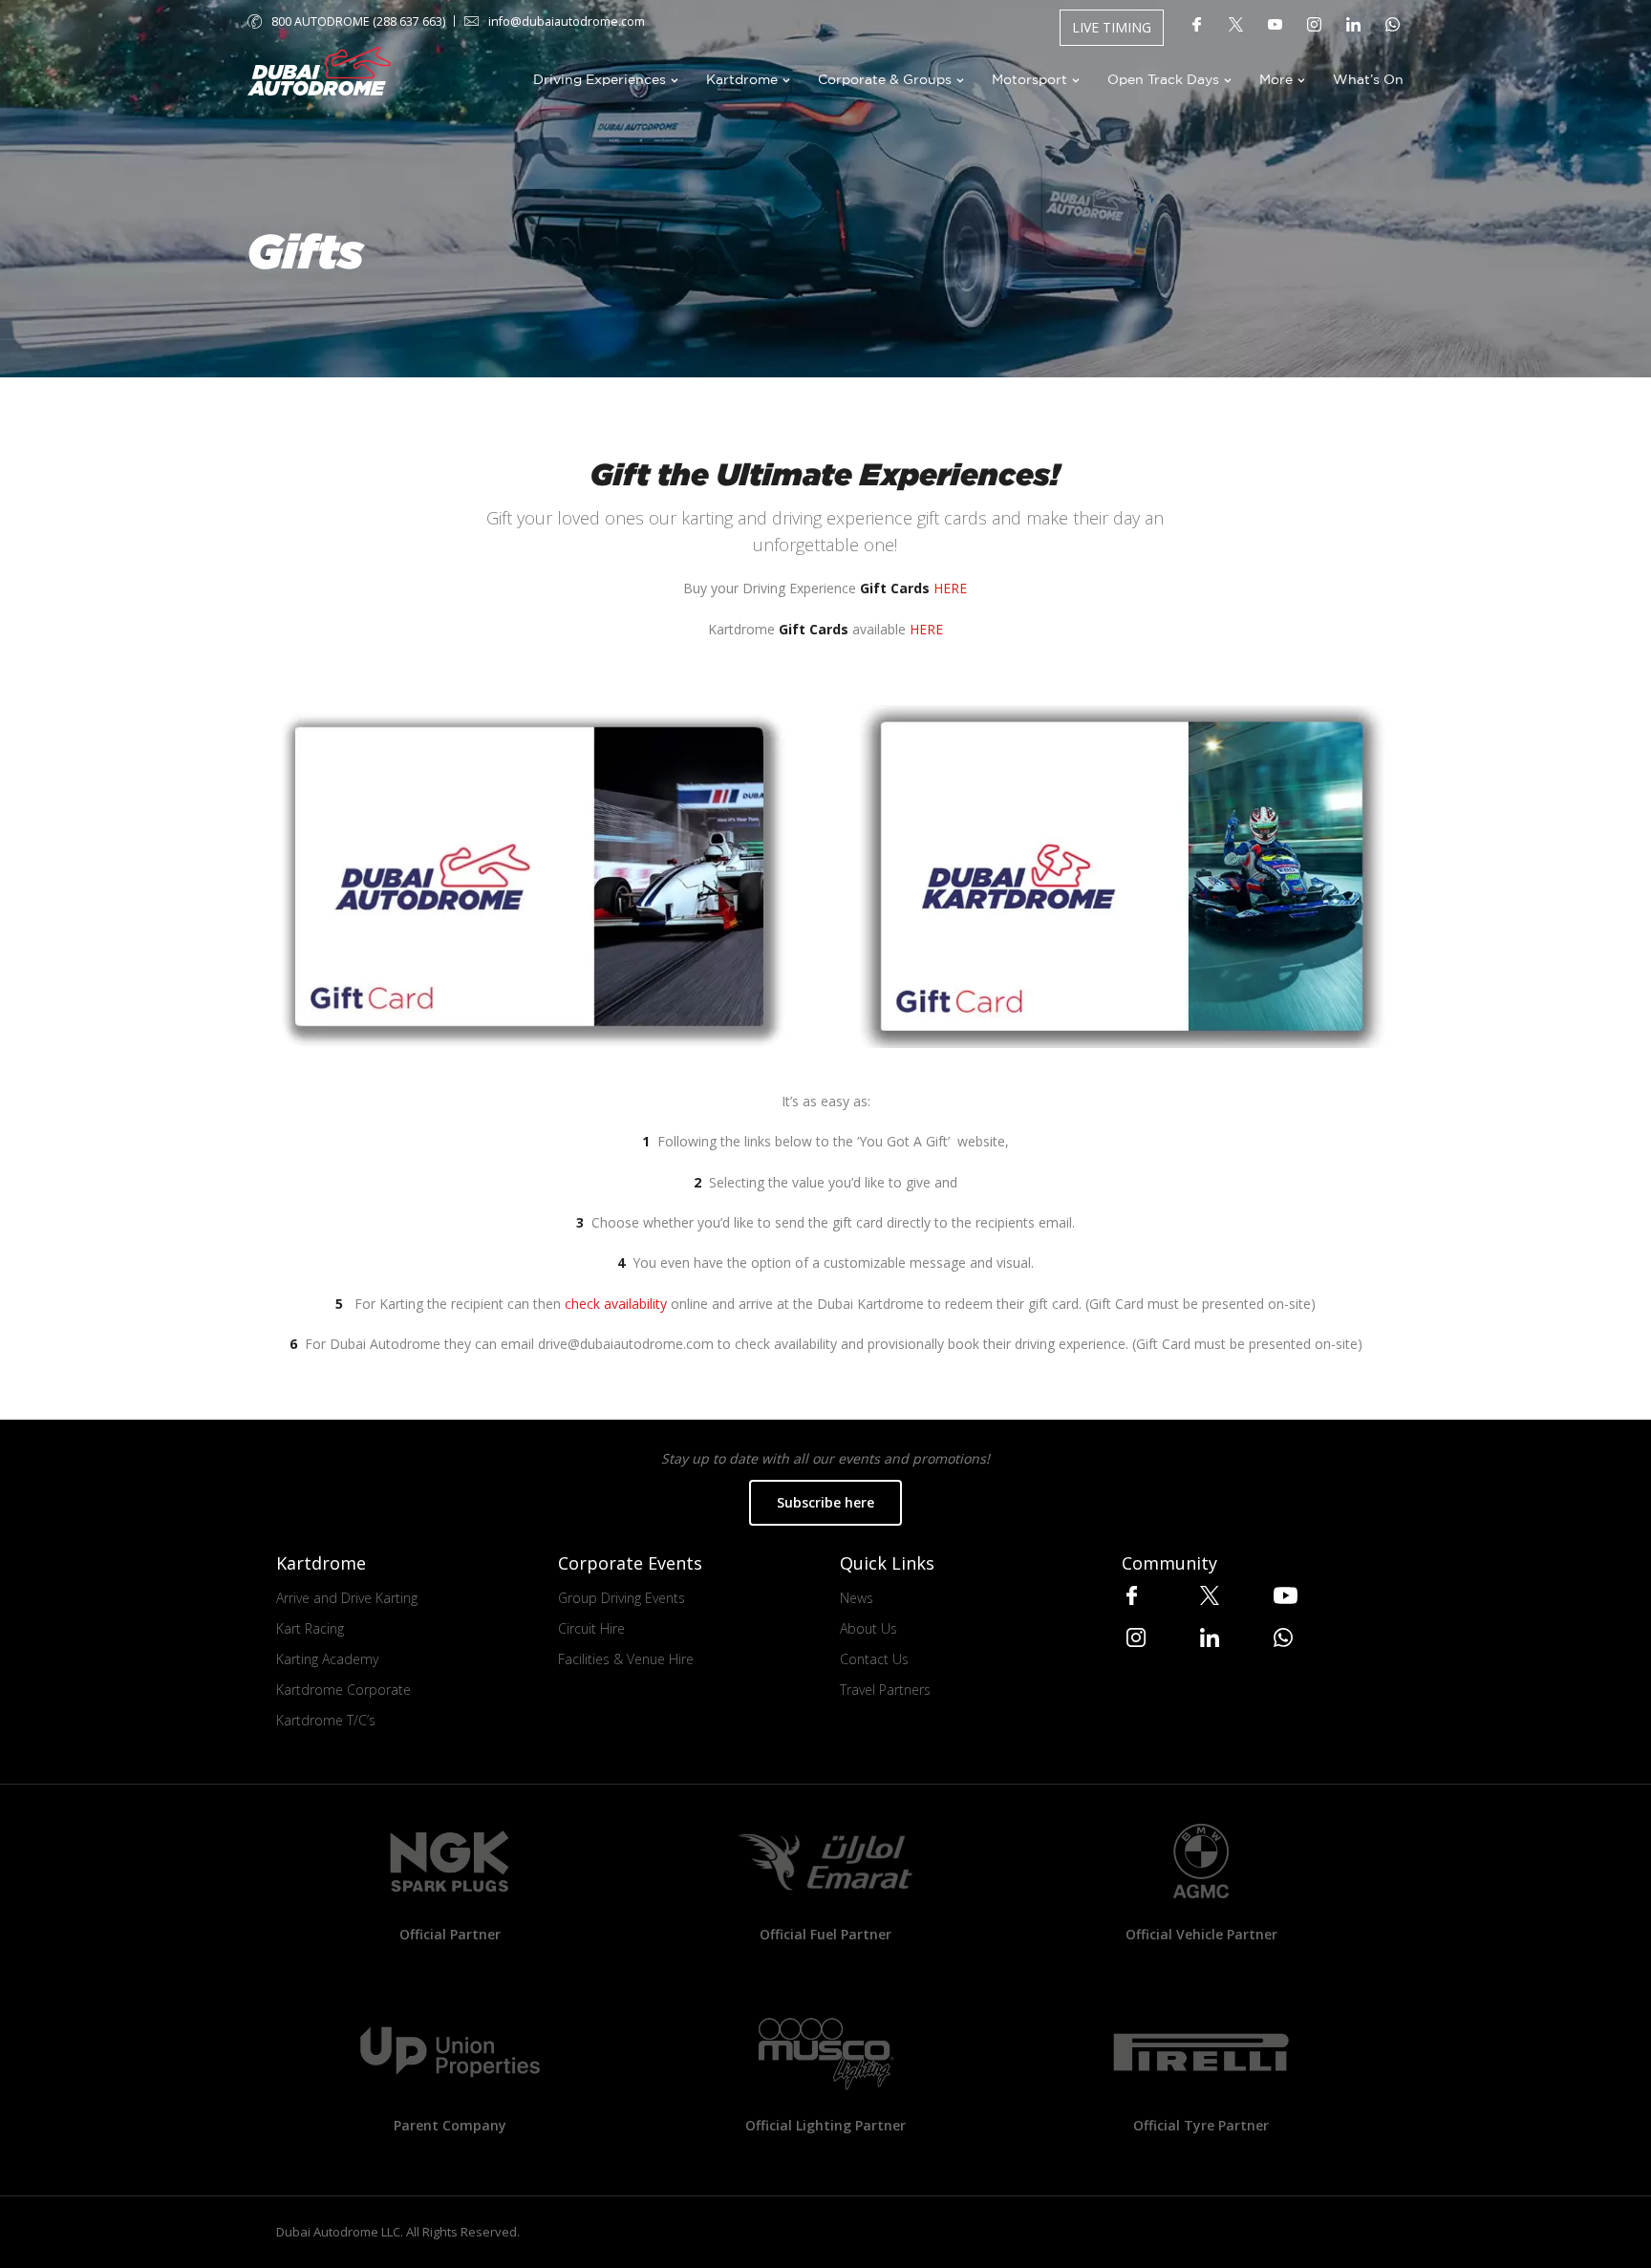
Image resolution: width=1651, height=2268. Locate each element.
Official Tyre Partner (1201, 2125)
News (857, 1598)
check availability (616, 1304)
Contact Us (874, 1659)
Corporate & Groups (885, 79)
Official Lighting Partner (825, 2125)
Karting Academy (327, 1659)
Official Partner (450, 1934)
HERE (950, 588)
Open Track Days (1163, 79)
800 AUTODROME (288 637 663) (358, 21)
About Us (868, 1628)
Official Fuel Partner (825, 1934)
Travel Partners (885, 1690)
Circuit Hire (591, 1628)
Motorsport (1029, 79)
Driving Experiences (600, 79)
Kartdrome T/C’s (326, 1720)
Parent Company (450, 2125)
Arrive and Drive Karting (347, 1598)
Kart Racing (310, 1628)
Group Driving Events (622, 1598)
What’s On (1368, 79)
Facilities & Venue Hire (626, 1659)
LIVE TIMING (1112, 27)
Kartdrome (742, 79)
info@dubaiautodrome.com (567, 21)
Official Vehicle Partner (1201, 1934)
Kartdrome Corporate (343, 1690)
